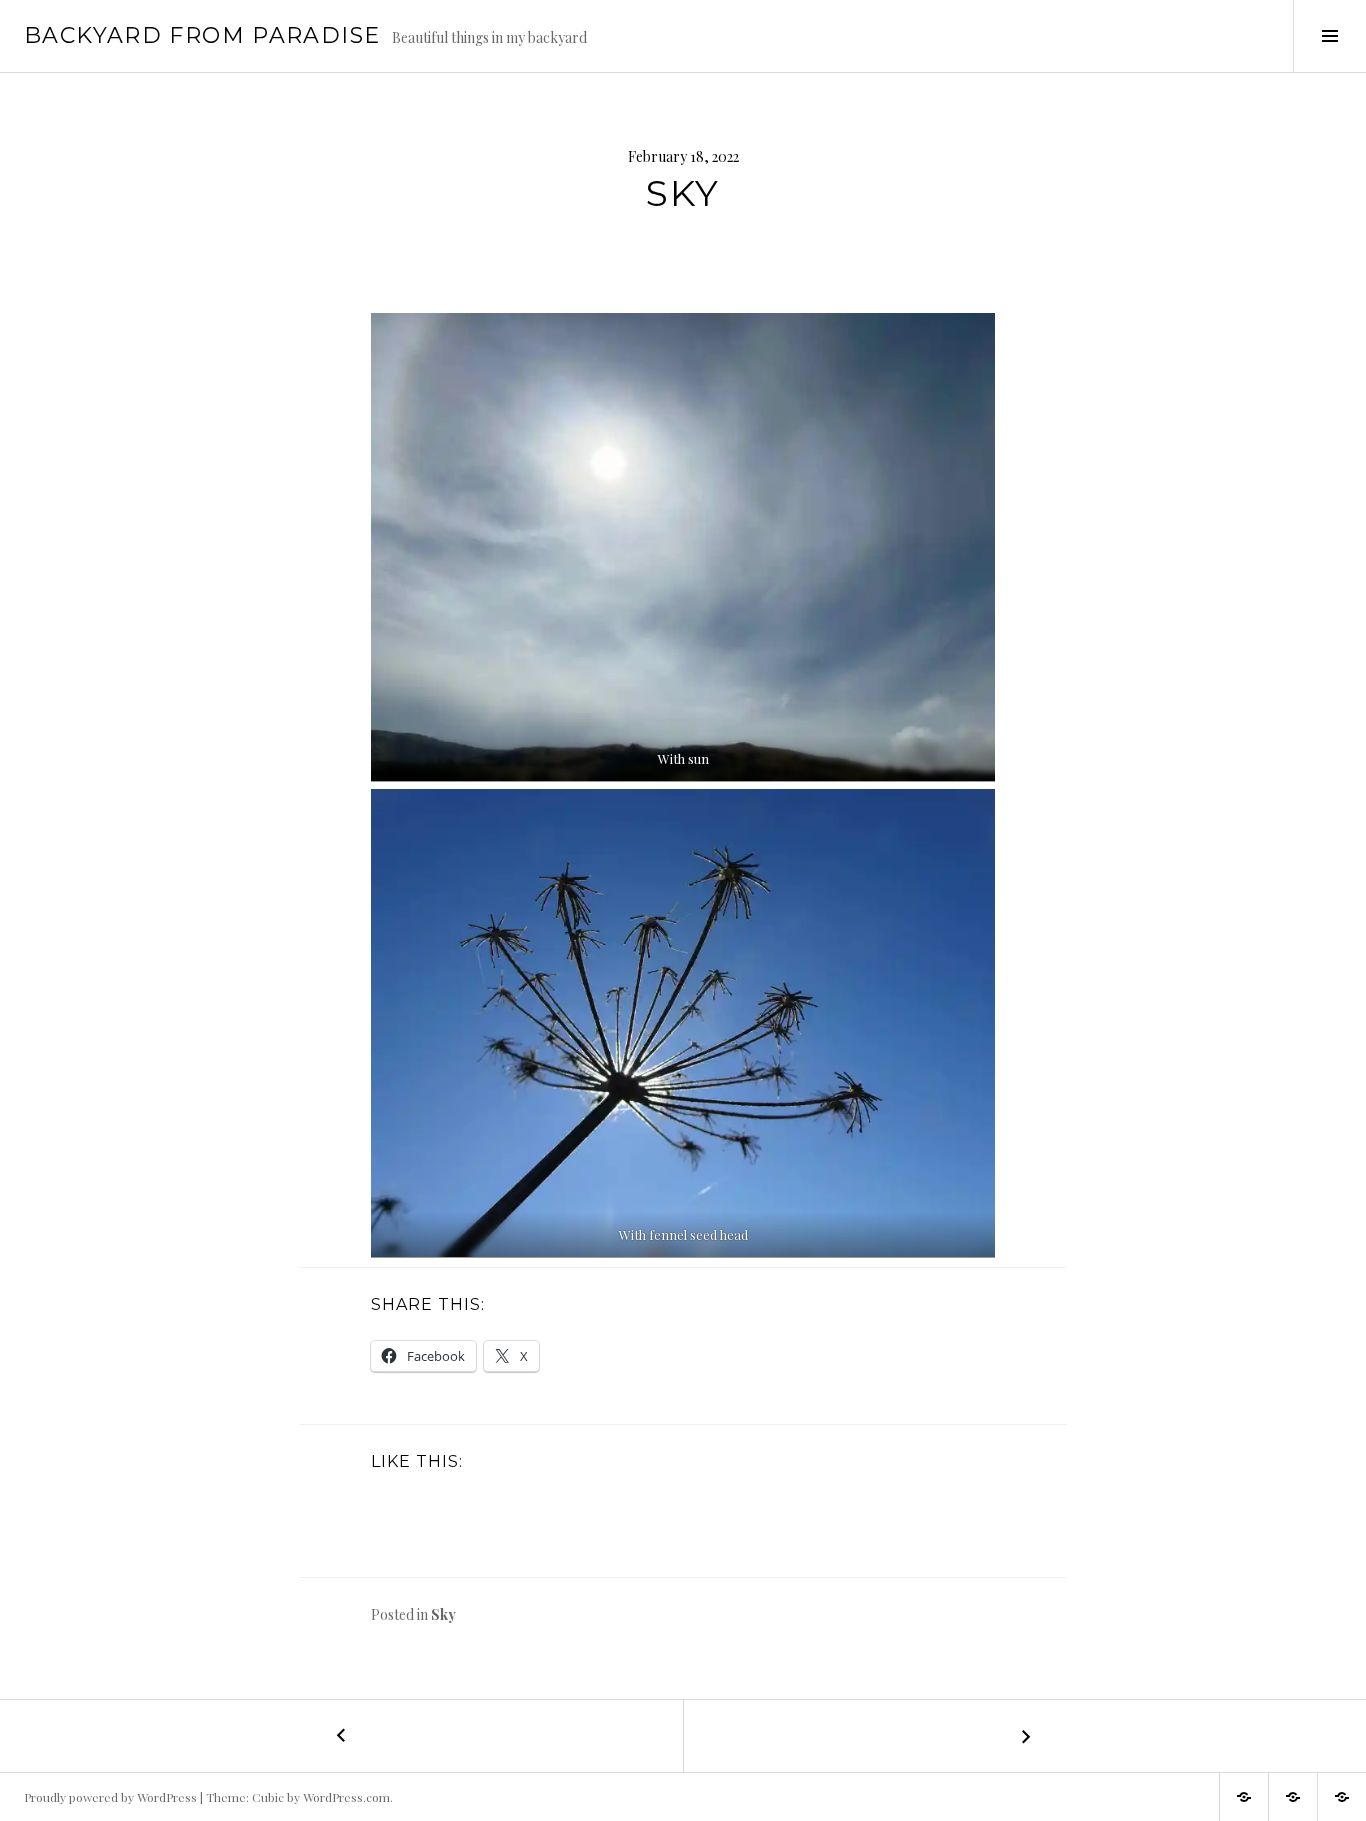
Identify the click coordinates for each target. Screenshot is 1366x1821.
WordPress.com (346, 1797)
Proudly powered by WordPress (110, 1797)
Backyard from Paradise (202, 35)
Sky (443, 1614)
